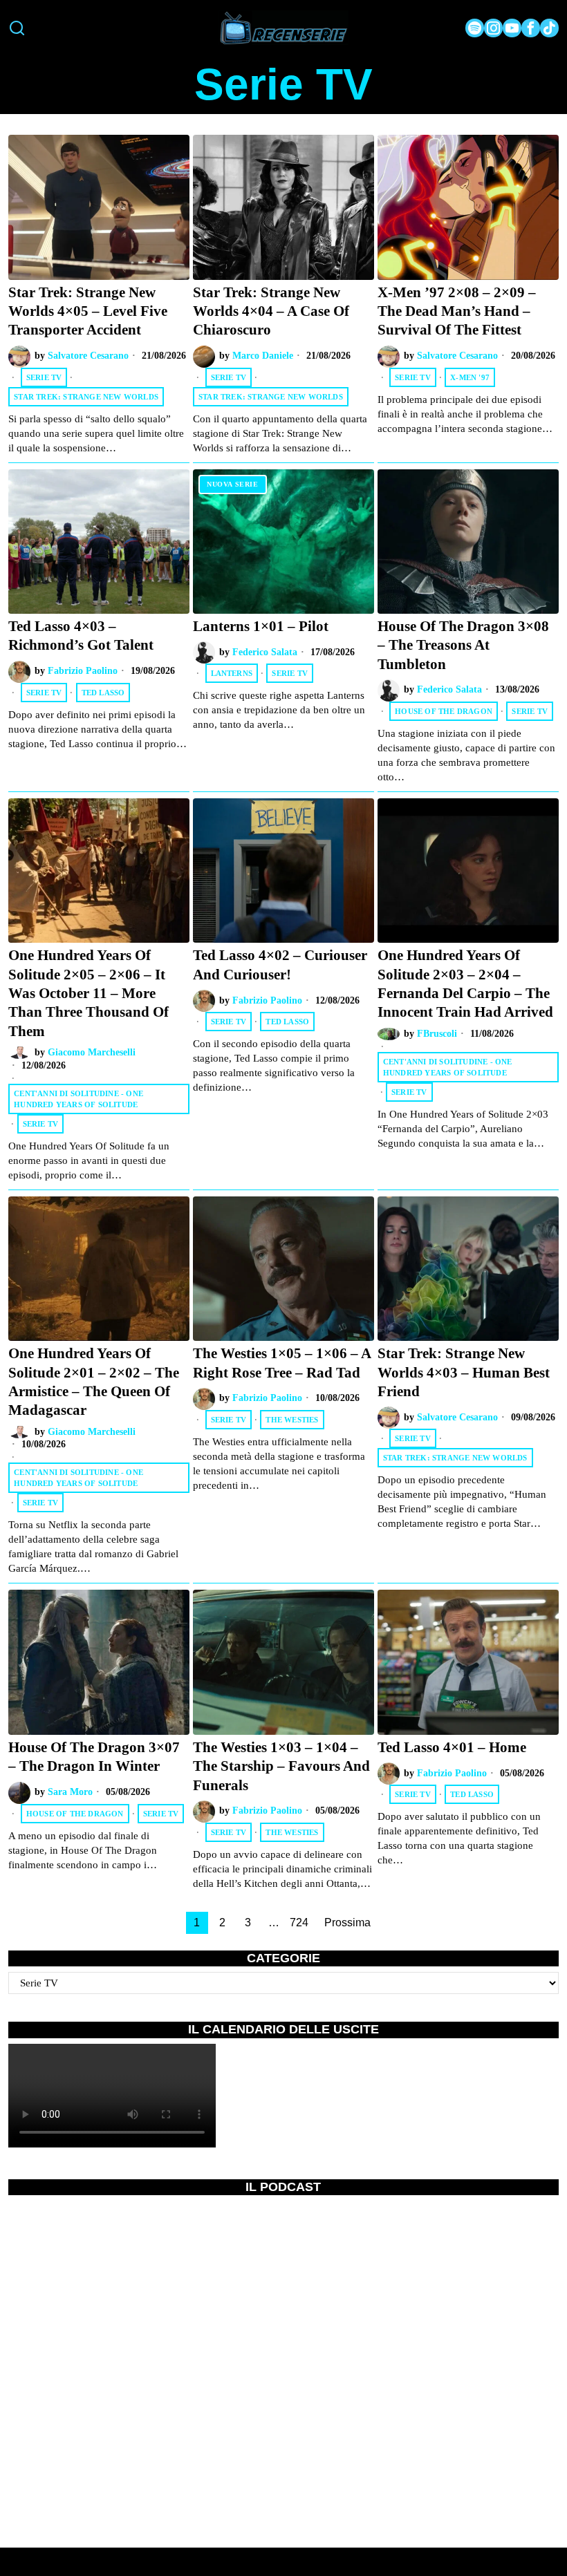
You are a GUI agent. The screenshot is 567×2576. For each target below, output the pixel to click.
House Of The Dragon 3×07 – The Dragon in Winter (94, 1757)
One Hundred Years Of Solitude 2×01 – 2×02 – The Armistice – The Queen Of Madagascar (94, 1382)
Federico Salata (265, 652)
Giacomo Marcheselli (92, 1052)
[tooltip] (475, 28)
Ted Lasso (103, 693)
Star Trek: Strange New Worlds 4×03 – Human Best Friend (464, 1372)
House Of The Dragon (444, 711)
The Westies (292, 1420)
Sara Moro (70, 1792)
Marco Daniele (263, 356)
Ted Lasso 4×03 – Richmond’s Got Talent (81, 636)
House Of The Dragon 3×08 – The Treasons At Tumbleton (463, 645)
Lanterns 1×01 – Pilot (261, 626)
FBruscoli (437, 1034)
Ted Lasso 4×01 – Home (452, 1747)
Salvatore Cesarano (88, 356)
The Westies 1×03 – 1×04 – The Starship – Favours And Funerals (281, 1766)
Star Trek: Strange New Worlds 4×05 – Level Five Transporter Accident (88, 311)
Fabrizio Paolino (83, 671)
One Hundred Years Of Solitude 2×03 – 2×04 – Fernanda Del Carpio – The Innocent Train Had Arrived (465, 984)
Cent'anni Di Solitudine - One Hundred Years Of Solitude (78, 1099)
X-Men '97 (470, 377)
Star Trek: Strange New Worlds (86, 397)
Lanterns (232, 673)
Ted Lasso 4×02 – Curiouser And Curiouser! (280, 965)
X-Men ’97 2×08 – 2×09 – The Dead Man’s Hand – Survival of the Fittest (457, 311)
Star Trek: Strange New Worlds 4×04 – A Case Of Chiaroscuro (271, 311)
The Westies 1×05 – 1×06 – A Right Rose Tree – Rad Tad (282, 1363)
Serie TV (44, 377)
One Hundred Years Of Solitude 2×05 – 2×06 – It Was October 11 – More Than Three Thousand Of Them (89, 993)
